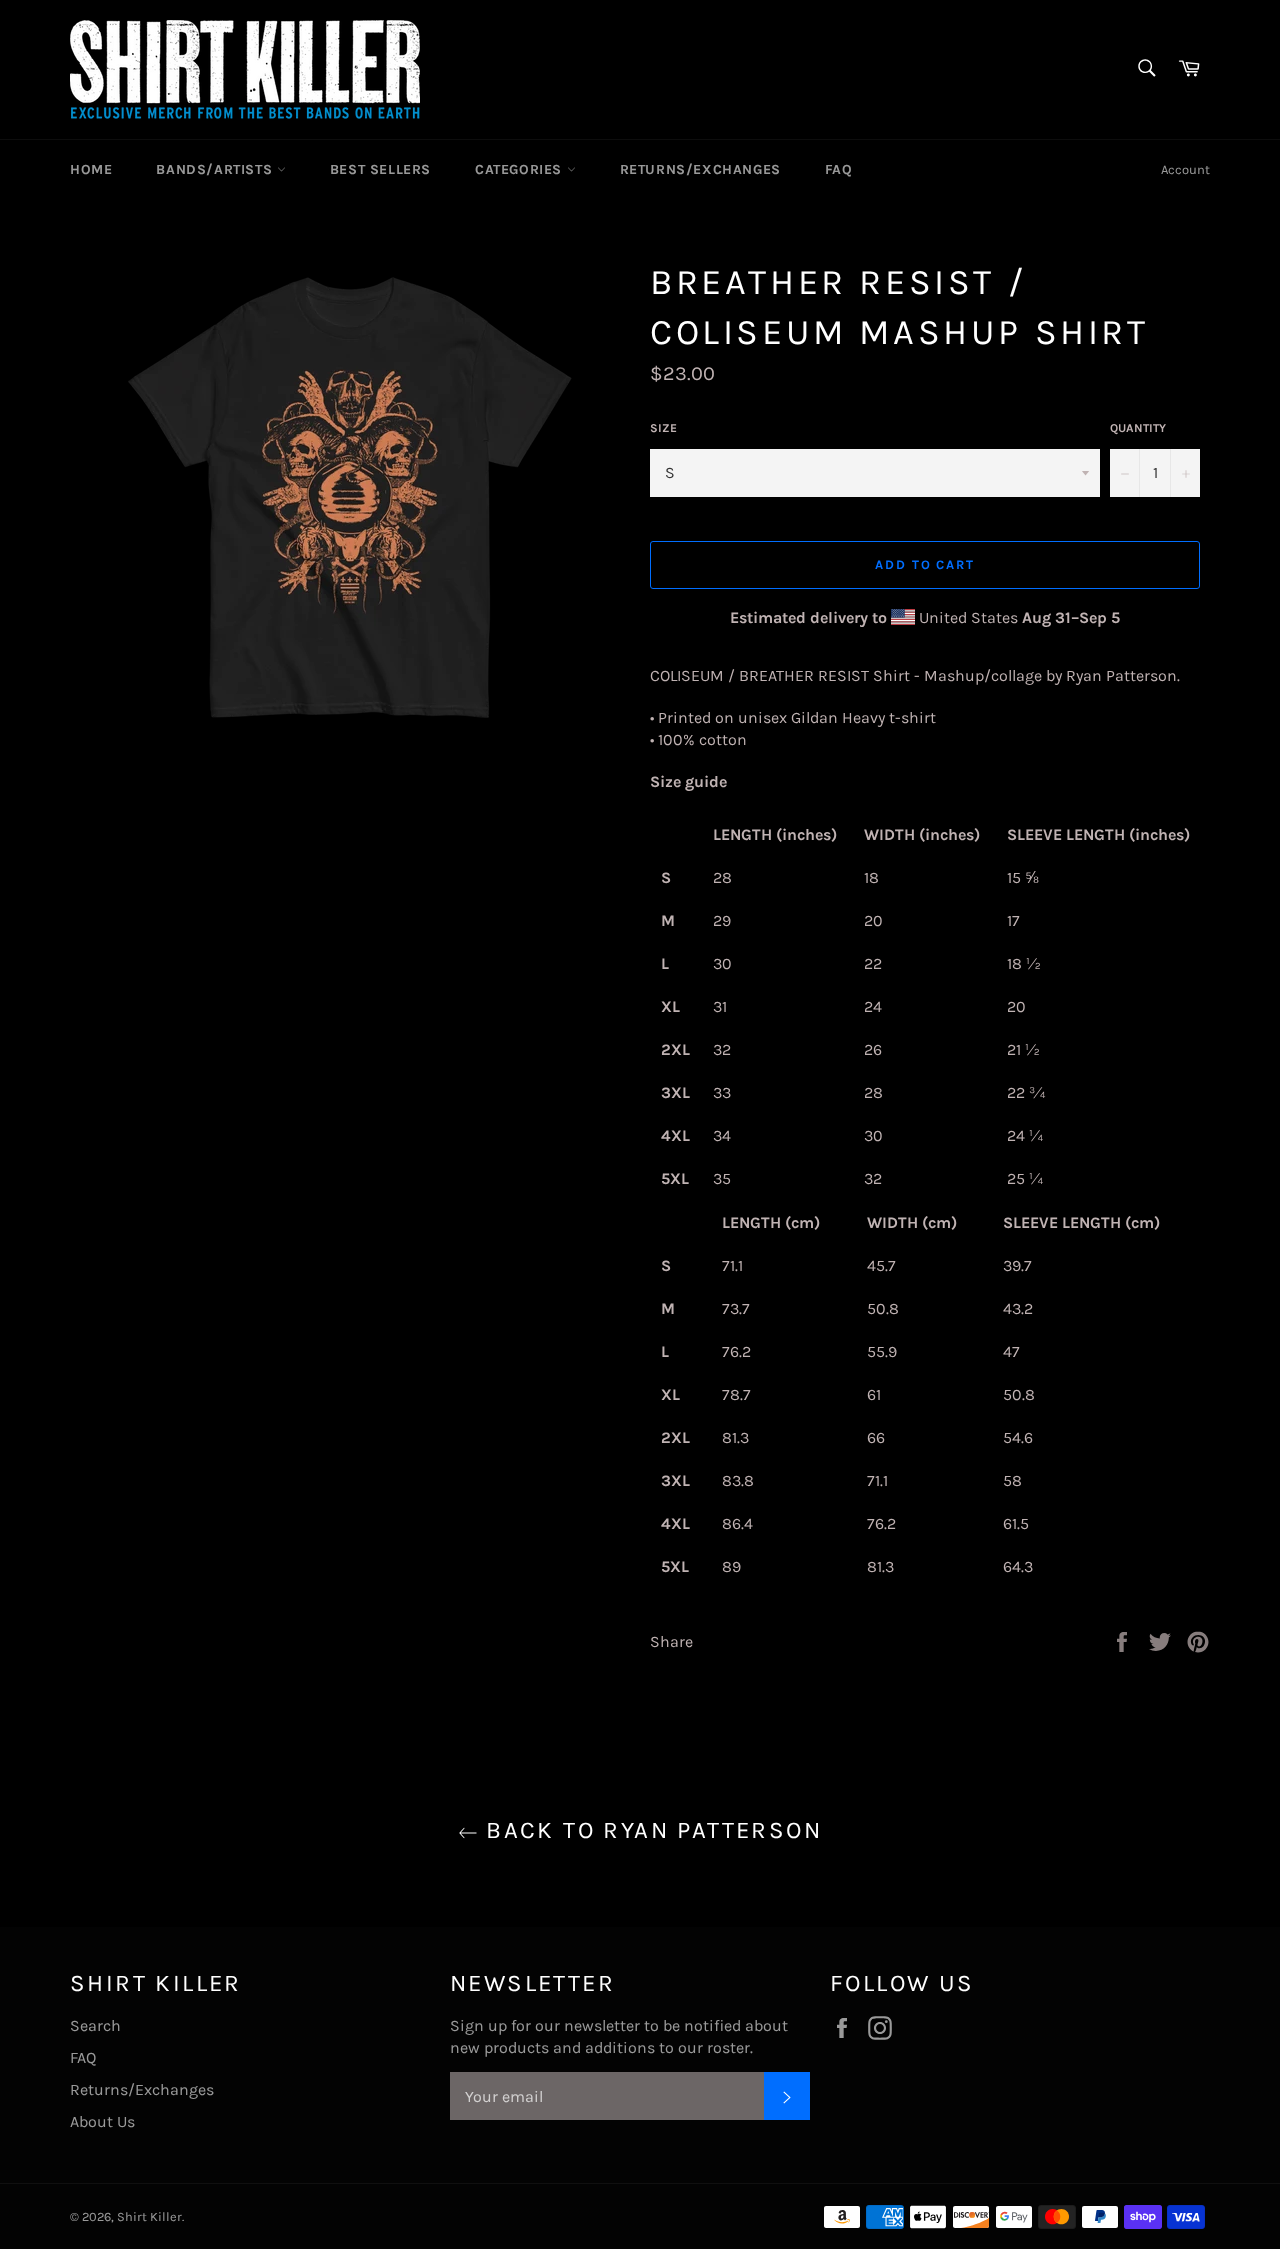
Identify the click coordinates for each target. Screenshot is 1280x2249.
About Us (102, 2121)
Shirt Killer (149, 2216)
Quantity (1138, 428)
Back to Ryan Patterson (650, 1830)
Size (663, 428)
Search (95, 2025)
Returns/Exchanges (700, 169)
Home (91, 169)
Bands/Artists (216, 169)
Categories (521, 169)
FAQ (839, 169)
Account (1185, 169)
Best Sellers (380, 169)
